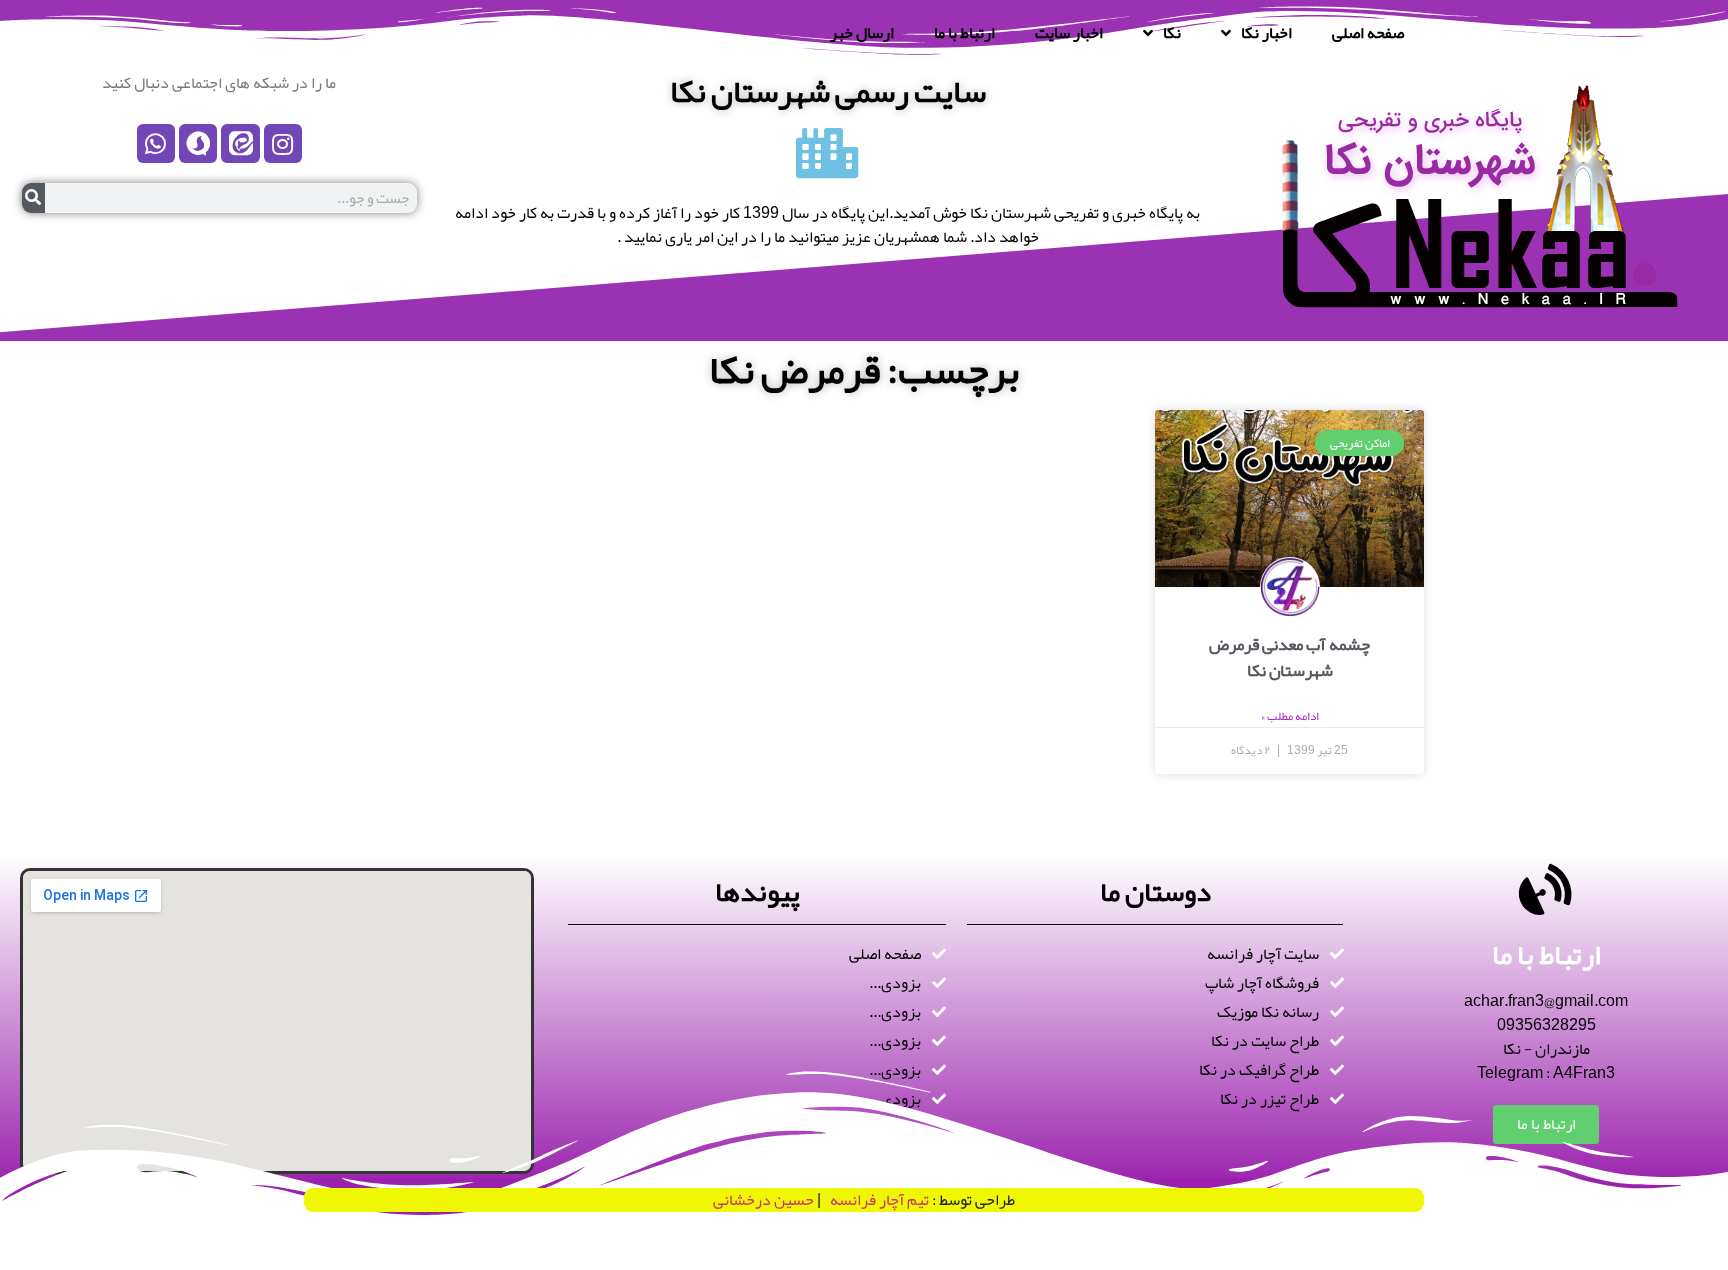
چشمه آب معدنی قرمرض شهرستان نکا (1289, 657)
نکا (1172, 33)
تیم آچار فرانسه (875, 1200)
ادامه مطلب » (1290, 716)
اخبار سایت (1069, 33)
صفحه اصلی (1368, 33)
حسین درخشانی (763, 1200)
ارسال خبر (862, 33)
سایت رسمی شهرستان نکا (828, 91)
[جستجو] (33, 198)
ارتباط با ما (964, 33)
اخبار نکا (1266, 33)
